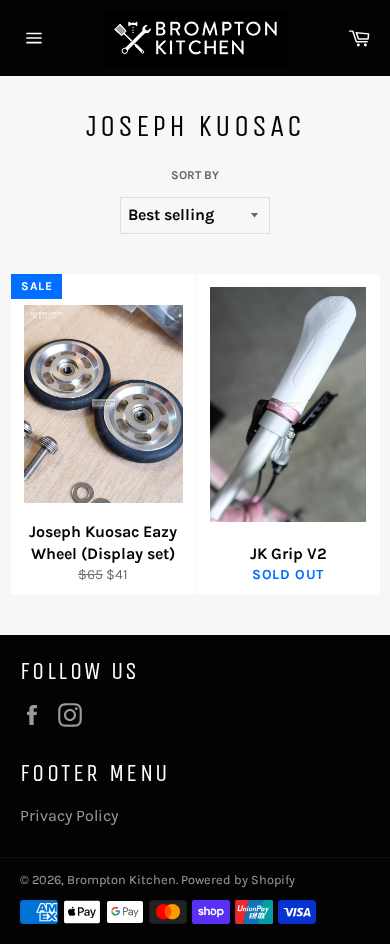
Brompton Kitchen (121, 879)
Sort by (195, 175)
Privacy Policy (69, 815)
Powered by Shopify (238, 879)
